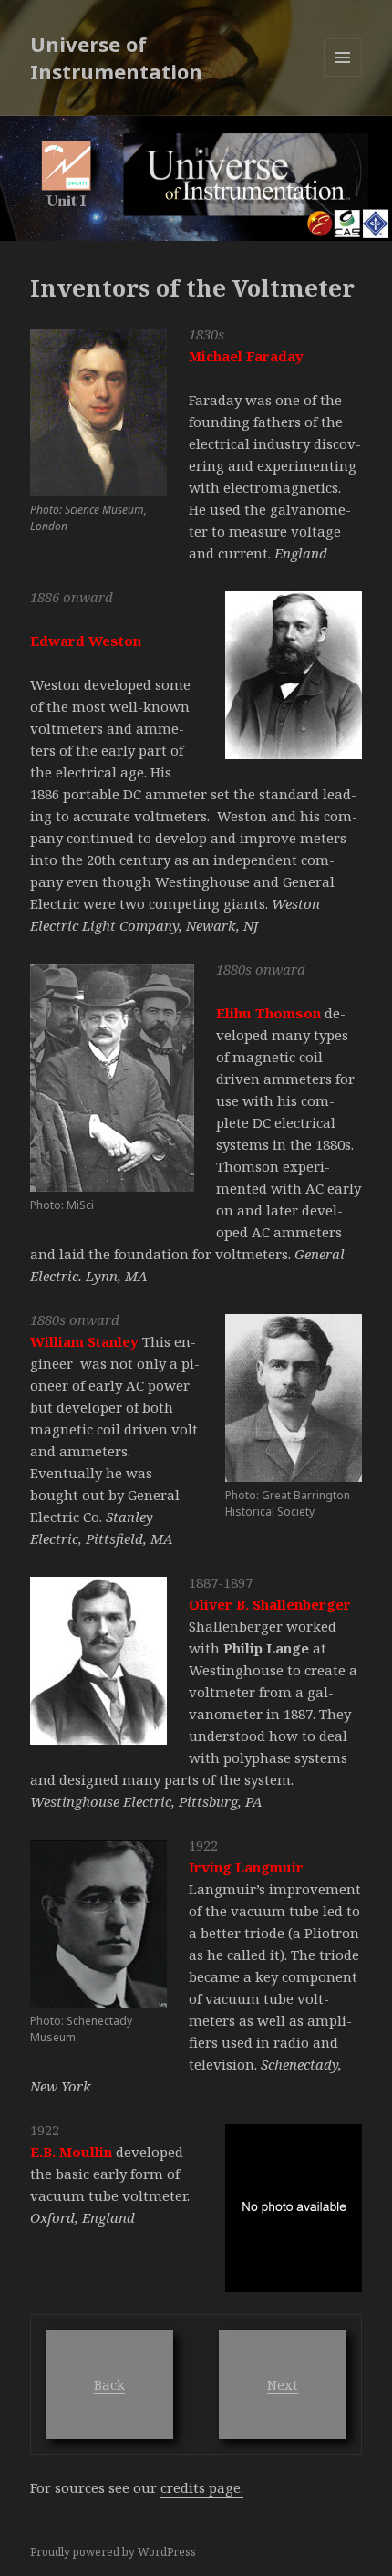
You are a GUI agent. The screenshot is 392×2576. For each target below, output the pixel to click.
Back (109, 2384)
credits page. (202, 2487)
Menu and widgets (343, 76)
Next (283, 2384)
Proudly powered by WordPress (113, 2552)
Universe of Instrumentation (116, 57)
